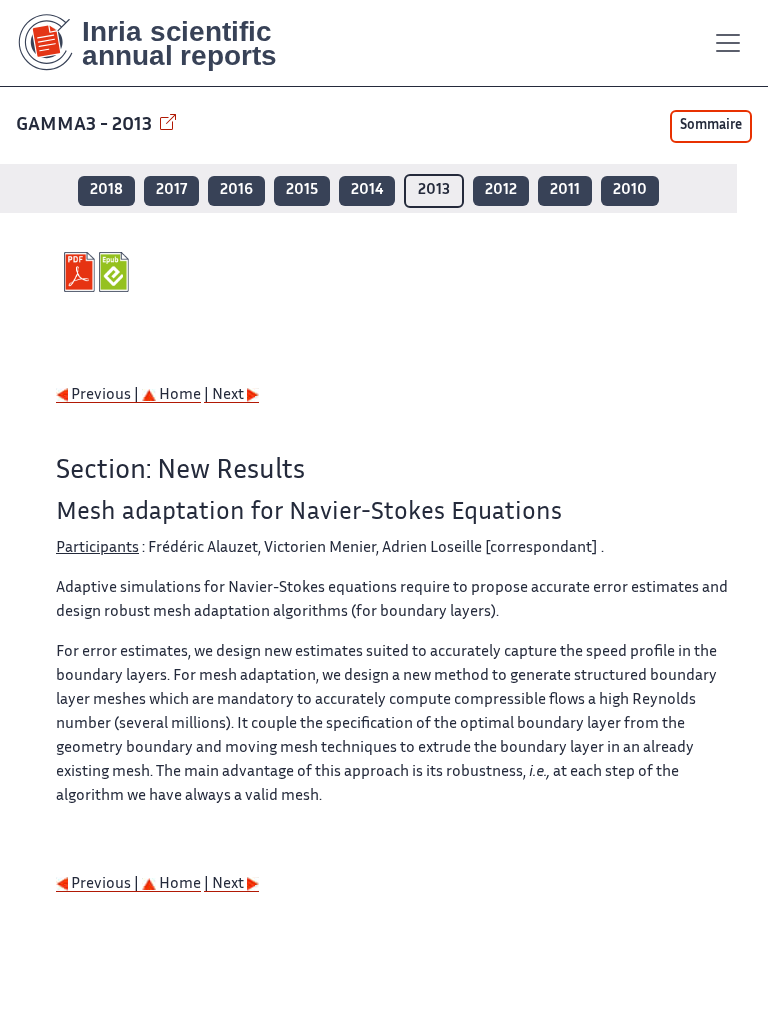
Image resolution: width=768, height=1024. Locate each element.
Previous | (105, 395)
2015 (302, 190)
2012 (501, 190)
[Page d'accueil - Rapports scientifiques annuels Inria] (161, 43)
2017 (171, 190)
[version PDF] (81, 272)
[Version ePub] (116, 272)
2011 (565, 190)
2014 (367, 190)
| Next (225, 395)
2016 (236, 190)
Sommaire (711, 126)
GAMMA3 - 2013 (86, 125)
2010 (630, 190)
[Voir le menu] (728, 43)
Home (178, 395)
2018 (106, 190)
